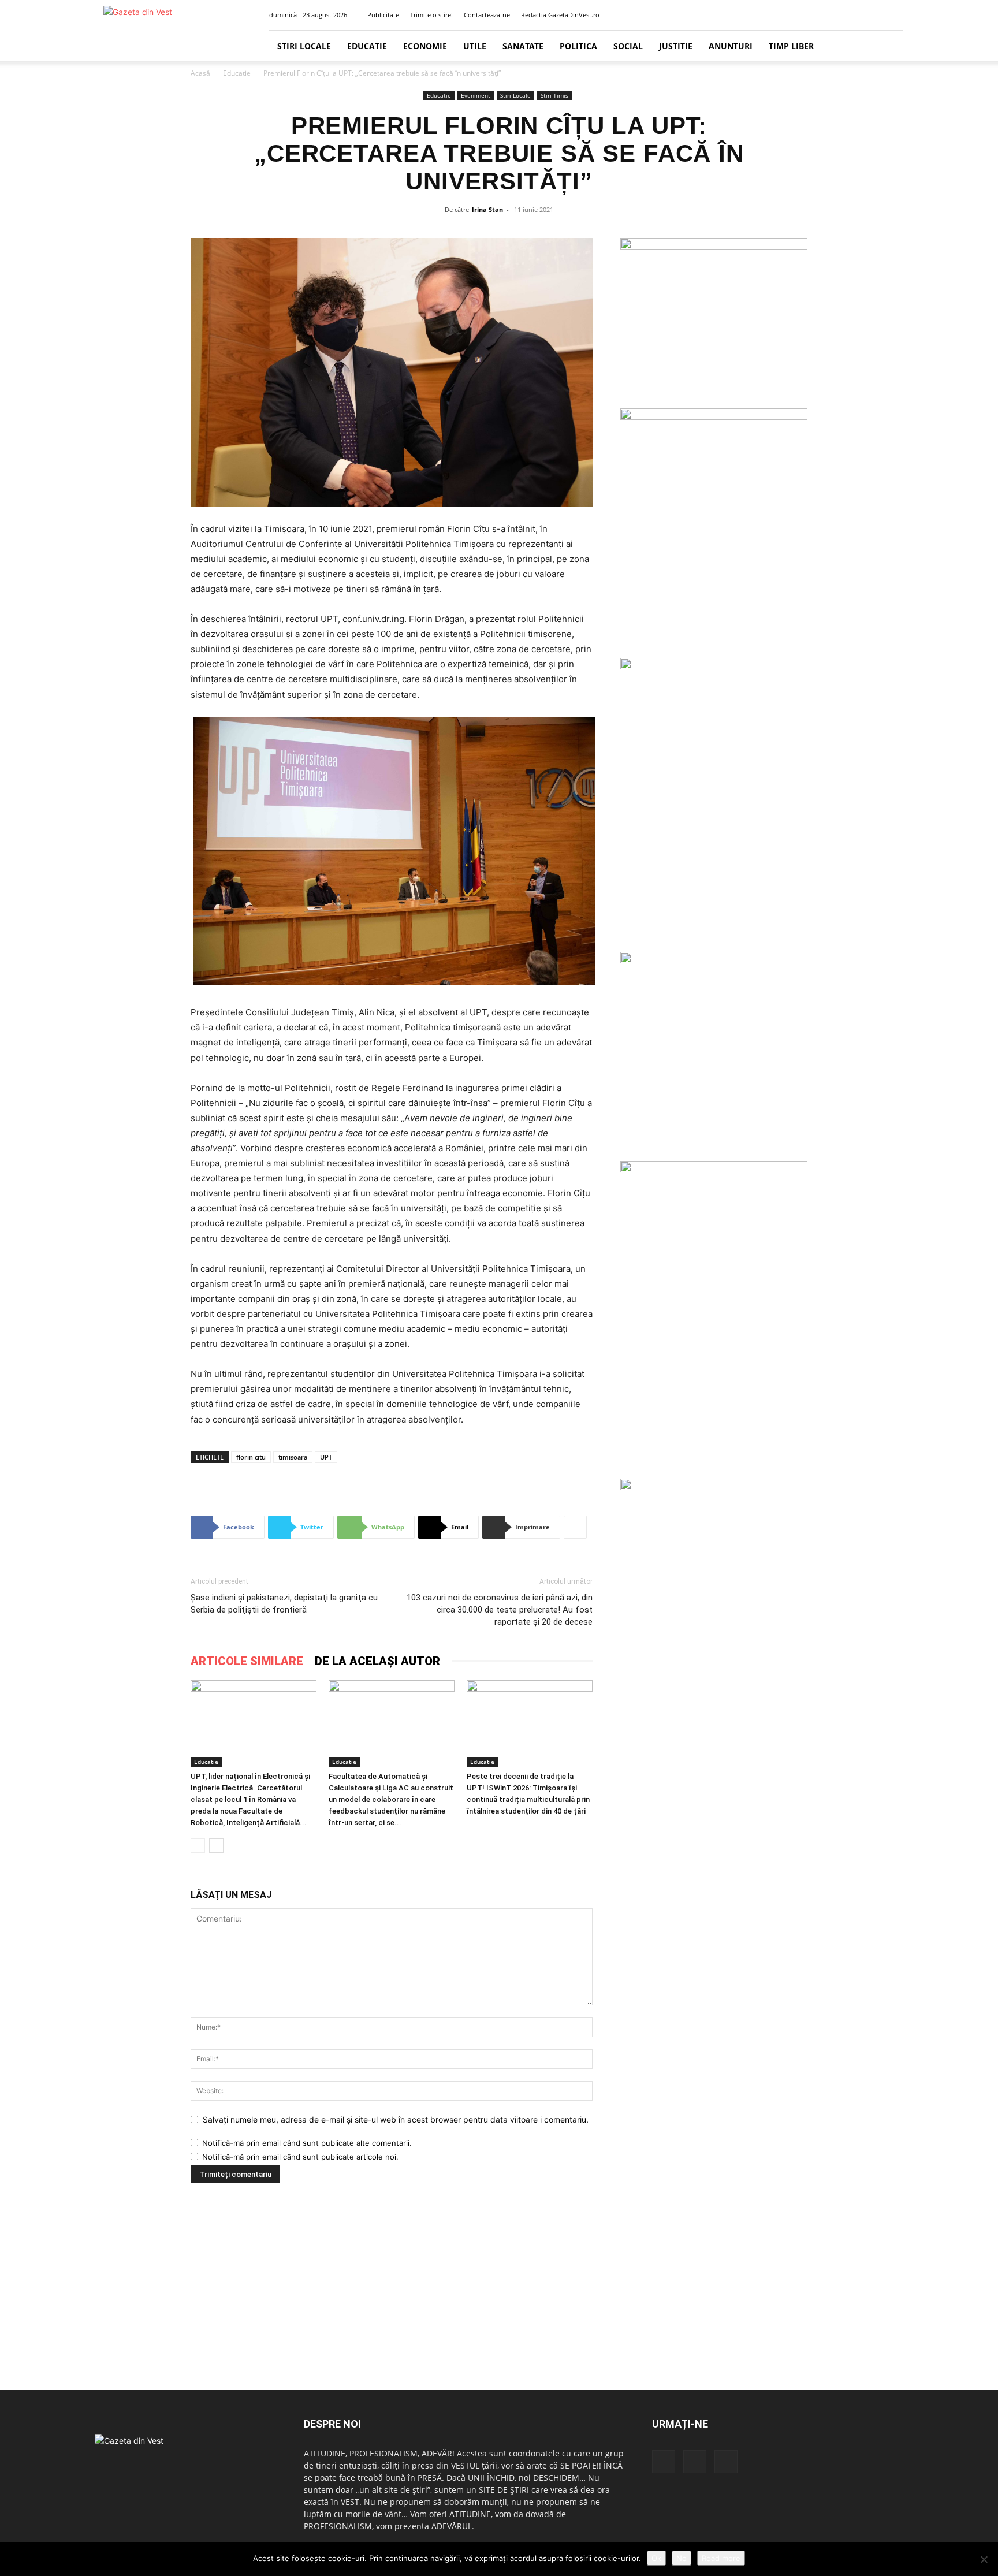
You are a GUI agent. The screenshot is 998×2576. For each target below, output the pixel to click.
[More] (575, 1527)
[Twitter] (876, 15)
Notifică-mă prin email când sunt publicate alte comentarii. (307, 2143)
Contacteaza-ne (487, 15)
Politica (578, 46)
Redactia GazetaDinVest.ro (560, 15)
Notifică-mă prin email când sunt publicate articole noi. (300, 2157)
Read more (721, 2558)
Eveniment (476, 95)
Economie (425, 46)
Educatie (367, 46)
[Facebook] (857, 15)
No (682, 2558)
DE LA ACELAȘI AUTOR (377, 1661)
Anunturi (731, 46)
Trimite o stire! (431, 15)
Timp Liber (791, 46)
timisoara (293, 1457)
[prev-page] (198, 1846)
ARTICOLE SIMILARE (247, 1661)
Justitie (676, 46)
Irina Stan (487, 209)
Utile (475, 46)
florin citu (251, 1457)
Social (628, 46)
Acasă (200, 73)
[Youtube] (895, 15)
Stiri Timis (554, 95)
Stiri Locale (304, 46)
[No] (984, 2559)
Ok (656, 2558)
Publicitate (383, 15)
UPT (326, 1457)
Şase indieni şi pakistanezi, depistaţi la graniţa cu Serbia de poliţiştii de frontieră (284, 1604)
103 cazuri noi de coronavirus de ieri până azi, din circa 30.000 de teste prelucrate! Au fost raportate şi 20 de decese (500, 1610)
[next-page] (216, 1846)
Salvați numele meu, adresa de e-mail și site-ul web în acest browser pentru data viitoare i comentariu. (396, 2119)
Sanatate (523, 46)
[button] (839, 15)
